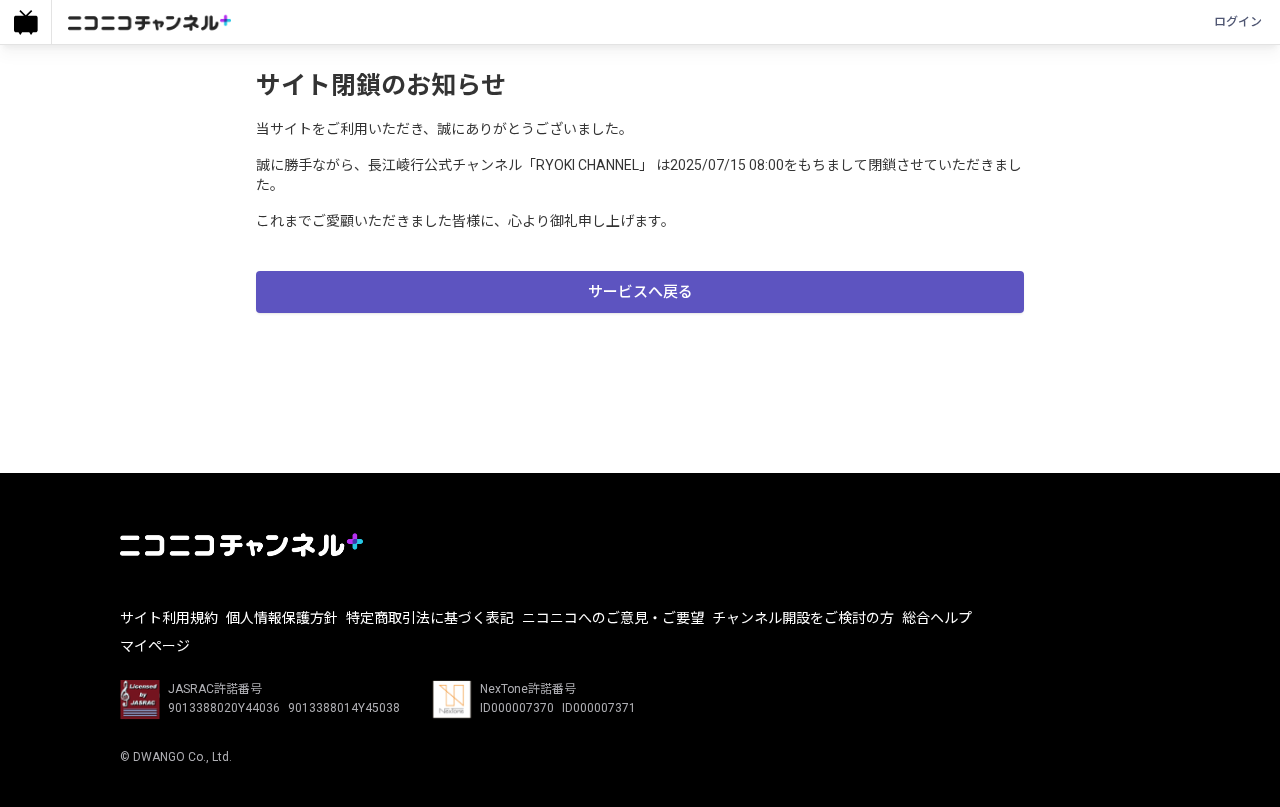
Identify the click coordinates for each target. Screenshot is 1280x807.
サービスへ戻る (640, 292)
